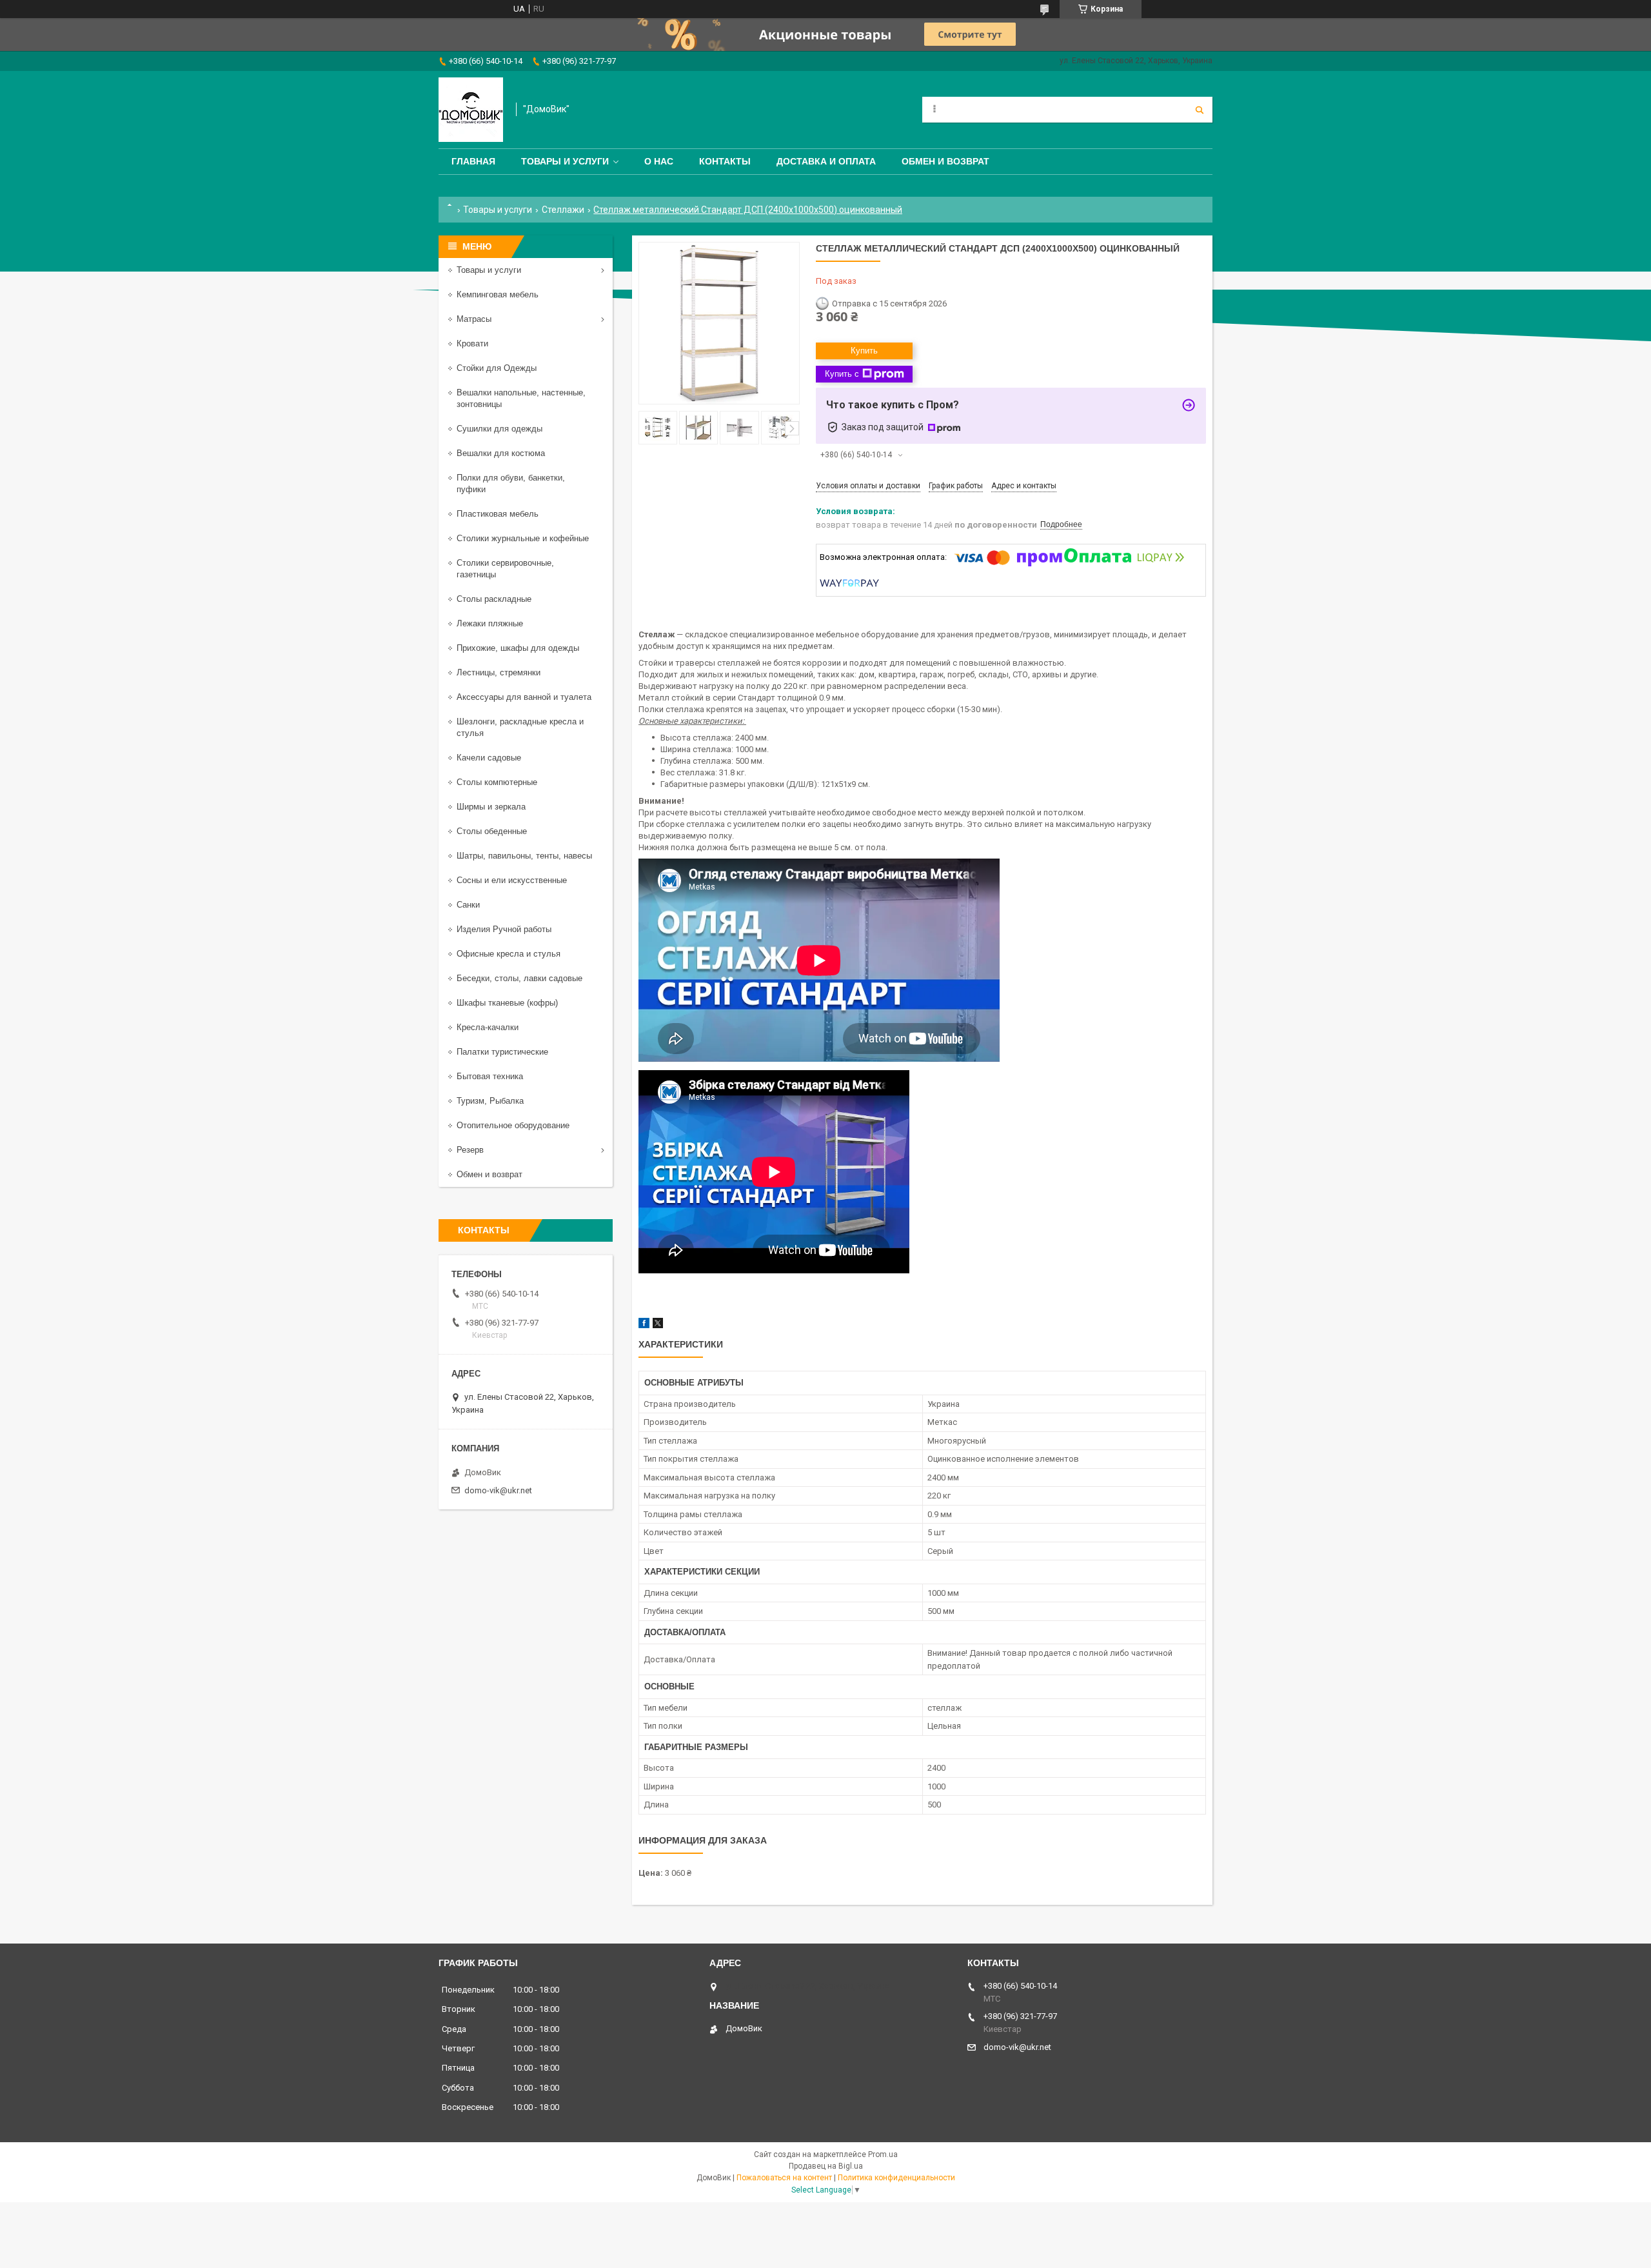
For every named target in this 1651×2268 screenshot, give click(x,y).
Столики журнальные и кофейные (523, 538)
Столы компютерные (497, 782)
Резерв (470, 1150)
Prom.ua (883, 2154)
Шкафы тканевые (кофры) (507, 1003)
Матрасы (474, 319)
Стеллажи (563, 210)
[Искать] (1200, 110)
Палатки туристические (502, 1052)
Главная (473, 161)
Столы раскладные (494, 599)
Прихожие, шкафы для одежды (518, 648)
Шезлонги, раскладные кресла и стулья (520, 727)
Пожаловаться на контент (784, 2178)
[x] (658, 1325)
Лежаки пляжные (490, 623)
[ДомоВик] (471, 110)
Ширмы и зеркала (491, 807)
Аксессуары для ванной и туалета (524, 697)
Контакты (725, 161)
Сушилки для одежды (499, 429)
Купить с (842, 374)
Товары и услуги (565, 161)
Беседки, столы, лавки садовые (519, 978)
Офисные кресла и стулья (509, 954)
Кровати (472, 343)
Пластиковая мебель (498, 514)
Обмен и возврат (945, 161)
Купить (864, 351)
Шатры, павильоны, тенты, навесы (524, 856)
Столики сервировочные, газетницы (505, 569)
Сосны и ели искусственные (512, 880)
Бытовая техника (490, 1076)
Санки (468, 905)
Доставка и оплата (826, 161)
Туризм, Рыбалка (490, 1101)
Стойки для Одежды (497, 368)
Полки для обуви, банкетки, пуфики (511, 483)
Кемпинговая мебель (498, 294)
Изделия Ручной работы (504, 929)
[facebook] (644, 1325)
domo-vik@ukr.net (498, 1490)
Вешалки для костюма (501, 453)
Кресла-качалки (488, 1027)
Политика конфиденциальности (896, 2178)
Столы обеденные (492, 831)
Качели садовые (489, 758)
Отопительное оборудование (513, 1125)
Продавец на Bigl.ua (826, 2166)
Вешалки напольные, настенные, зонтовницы (521, 398)
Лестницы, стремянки (499, 672)
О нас (659, 161)
